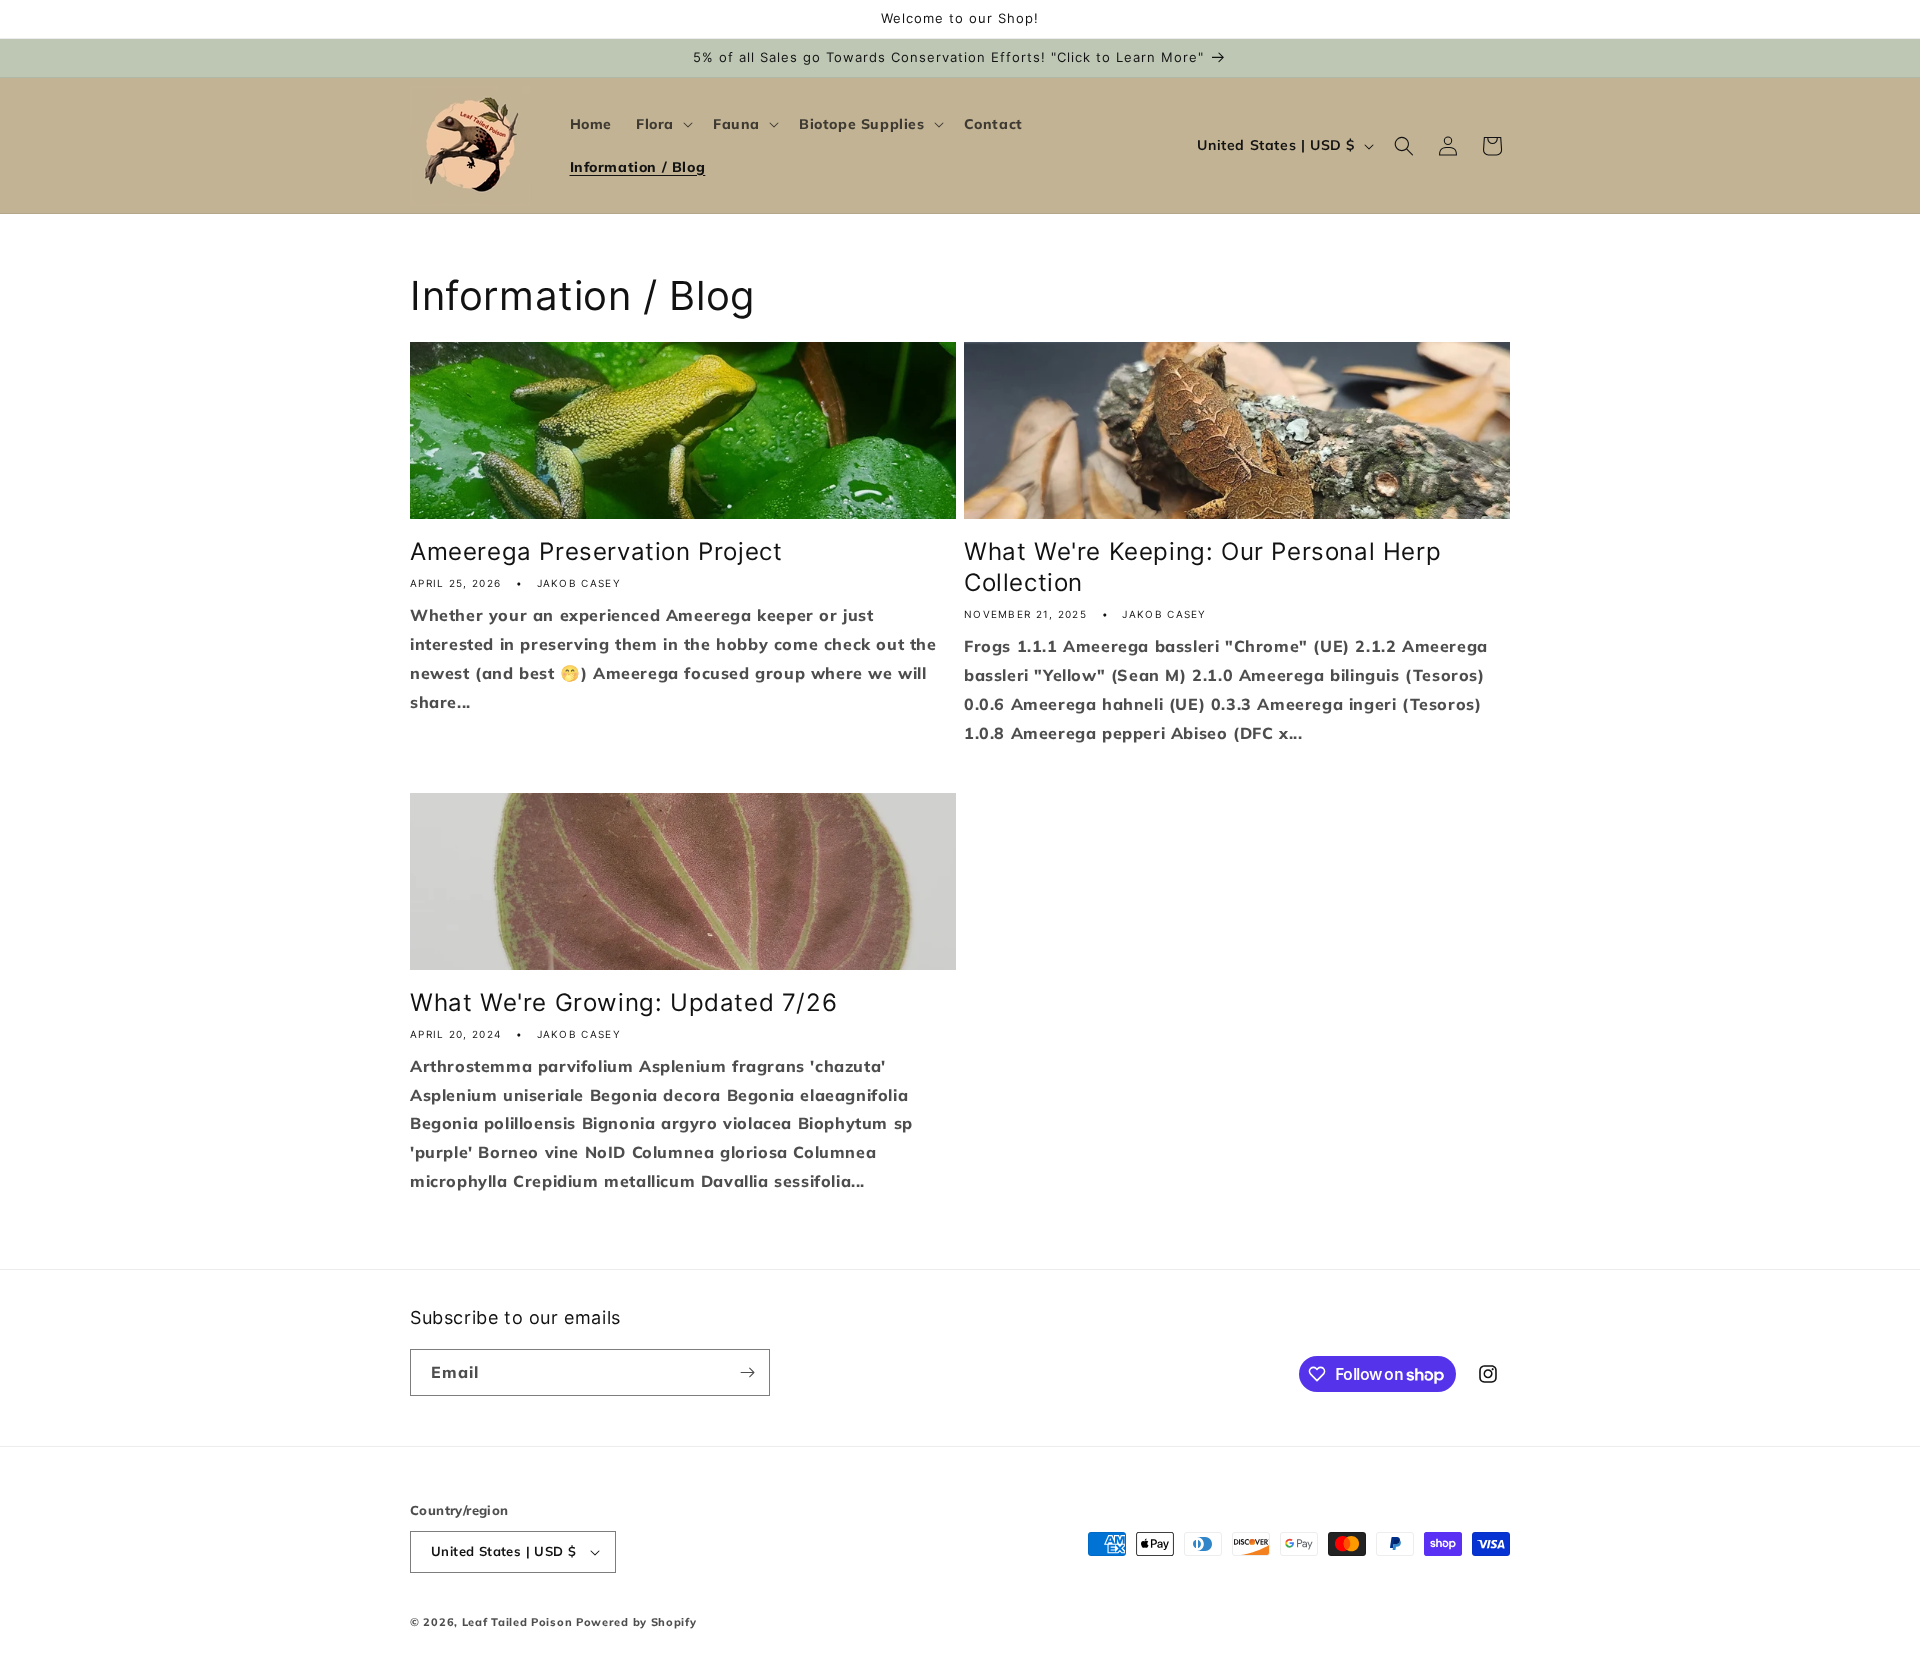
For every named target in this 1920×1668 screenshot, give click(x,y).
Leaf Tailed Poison (517, 1622)
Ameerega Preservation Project (596, 551)
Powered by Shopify (636, 1622)
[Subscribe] (747, 1372)
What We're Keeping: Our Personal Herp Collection (1202, 567)
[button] (662, 124)
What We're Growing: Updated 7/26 (623, 1002)
